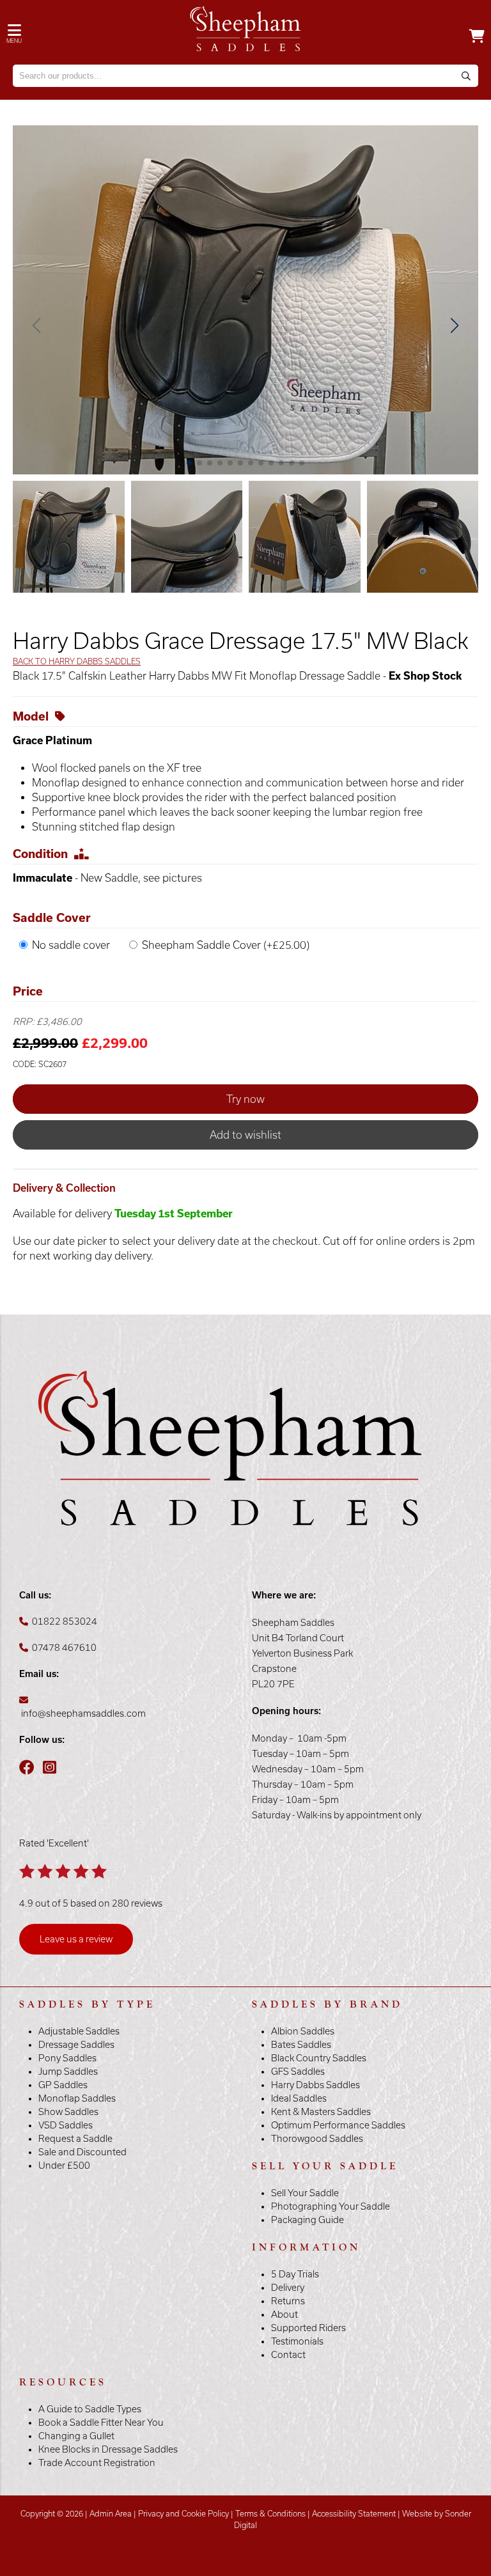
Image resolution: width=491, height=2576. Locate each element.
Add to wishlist (245, 1135)
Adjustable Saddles (79, 2031)
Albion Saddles (303, 2031)
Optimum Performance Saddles (338, 2125)
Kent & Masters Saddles (321, 2112)
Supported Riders (308, 2328)
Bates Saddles (301, 2045)
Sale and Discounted (82, 2152)
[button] (454, 325)
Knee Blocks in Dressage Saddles (108, 2449)
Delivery (288, 2288)
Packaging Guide (308, 2220)
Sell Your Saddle (305, 2193)
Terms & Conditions (270, 2514)
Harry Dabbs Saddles (316, 2085)
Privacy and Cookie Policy (183, 2514)
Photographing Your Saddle (331, 2206)
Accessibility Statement (354, 2514)
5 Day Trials (295, 2274)
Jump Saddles (68, 2072)
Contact (288, 2355)
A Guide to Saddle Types (90, 2409)
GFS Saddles (298, 2072)
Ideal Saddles (299, 2098)
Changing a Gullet (76, 2436)
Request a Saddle (75, 2139)
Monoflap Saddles (77, 2098)
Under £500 (64, 2166)
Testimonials (297, 2341)
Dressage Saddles (76, 2045)
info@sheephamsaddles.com (83, 1713)
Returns (288, 2301)
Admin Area (111, 2514)
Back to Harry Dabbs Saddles (77, 661)
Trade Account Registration (97, 2463)
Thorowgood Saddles (317, 2139)
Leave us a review (76, 1939)
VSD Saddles (66, 2125)
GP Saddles (63, 2085)
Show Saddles (68, 2112)
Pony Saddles (67, 2058)
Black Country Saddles (319, 2058)
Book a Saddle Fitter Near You (101, 2423)
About (284, 2314)
